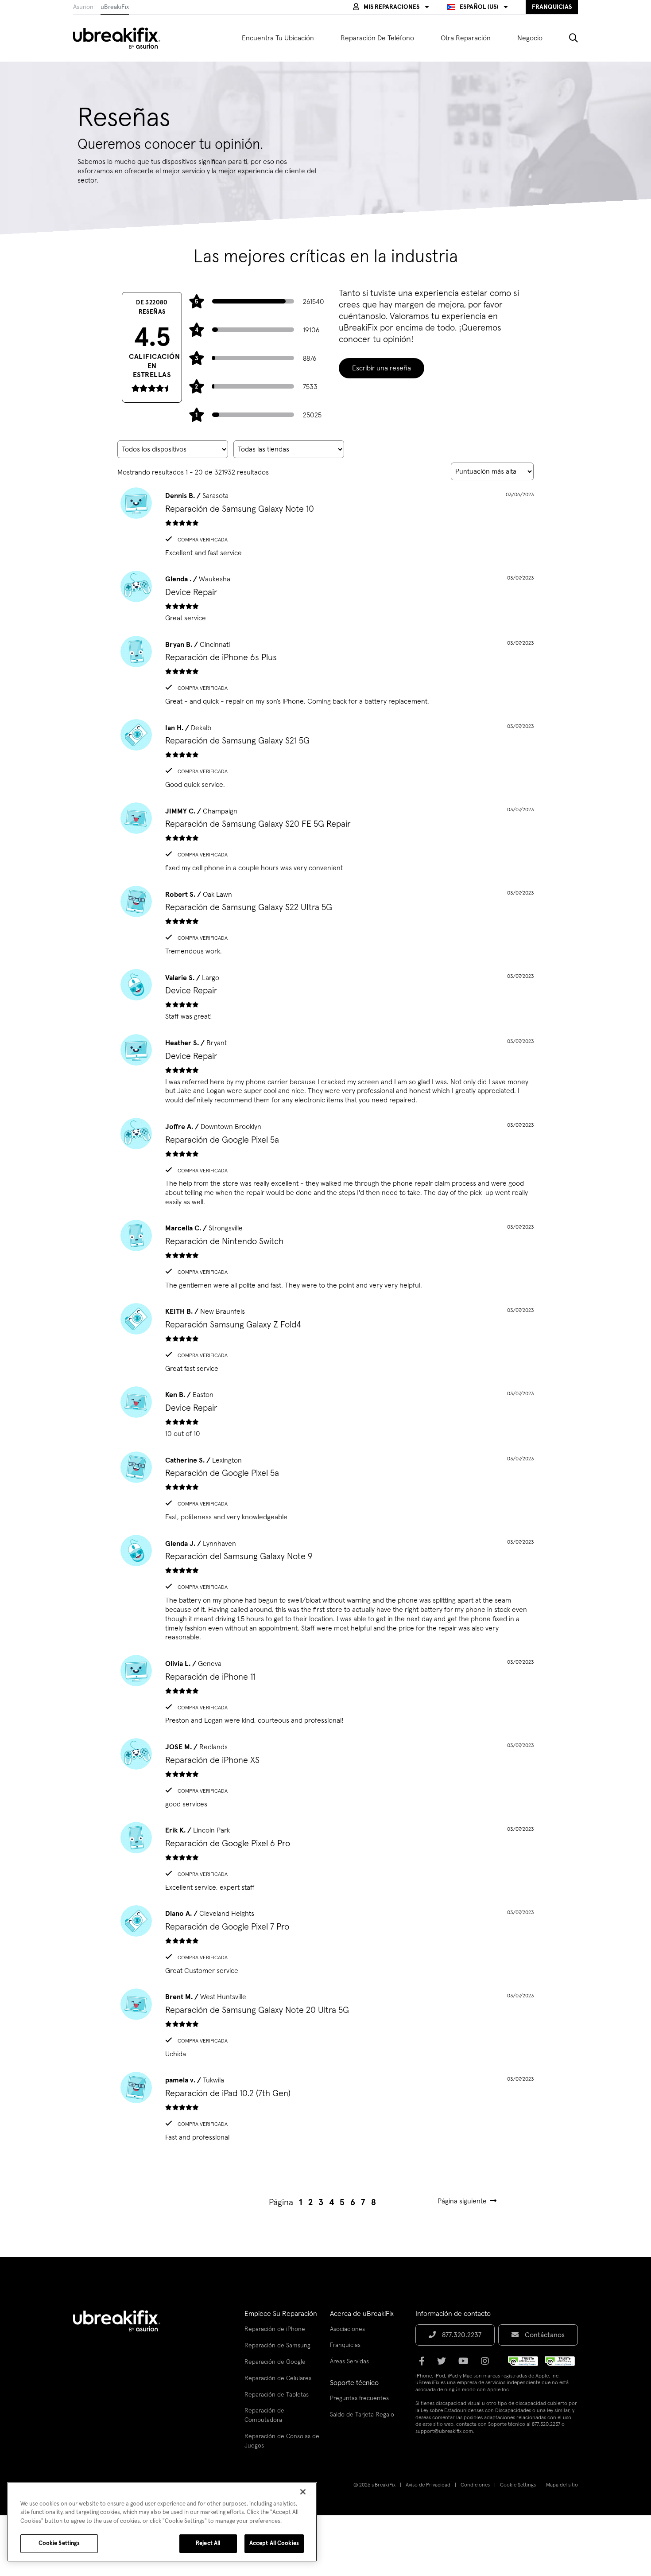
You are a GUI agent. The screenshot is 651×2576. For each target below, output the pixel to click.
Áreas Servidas (349, 2362)
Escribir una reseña (382, 368)
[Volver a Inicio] (122, 38)
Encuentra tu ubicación (278, 38)
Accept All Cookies (274, 2543)
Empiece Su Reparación (281, 2314)
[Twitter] (444, 2364)
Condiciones (475, 2485)
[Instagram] (488, 2364)
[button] (391, 7)
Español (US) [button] (479, 7)
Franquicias (345, 2345)
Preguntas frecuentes (359, 2398)
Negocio (530, 38)
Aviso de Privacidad (428, 2485)
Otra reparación (466, 38)
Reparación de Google (275, 2362)
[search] (567, 38)
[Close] (303, 2492)
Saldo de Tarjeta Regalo (362, 2415)
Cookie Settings (518, 2485)
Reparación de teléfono (377, 38)
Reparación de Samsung (277, 2346)
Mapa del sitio (562, 2485)
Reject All (208, 2543)
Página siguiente (462, 2201)
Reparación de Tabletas (277, 2395)
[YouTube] (466, 2364)
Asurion (83, 7)
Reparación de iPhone (275, 2329)
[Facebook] (424, 2364)
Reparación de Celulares (278, 2378)
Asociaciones (347, 2329)
